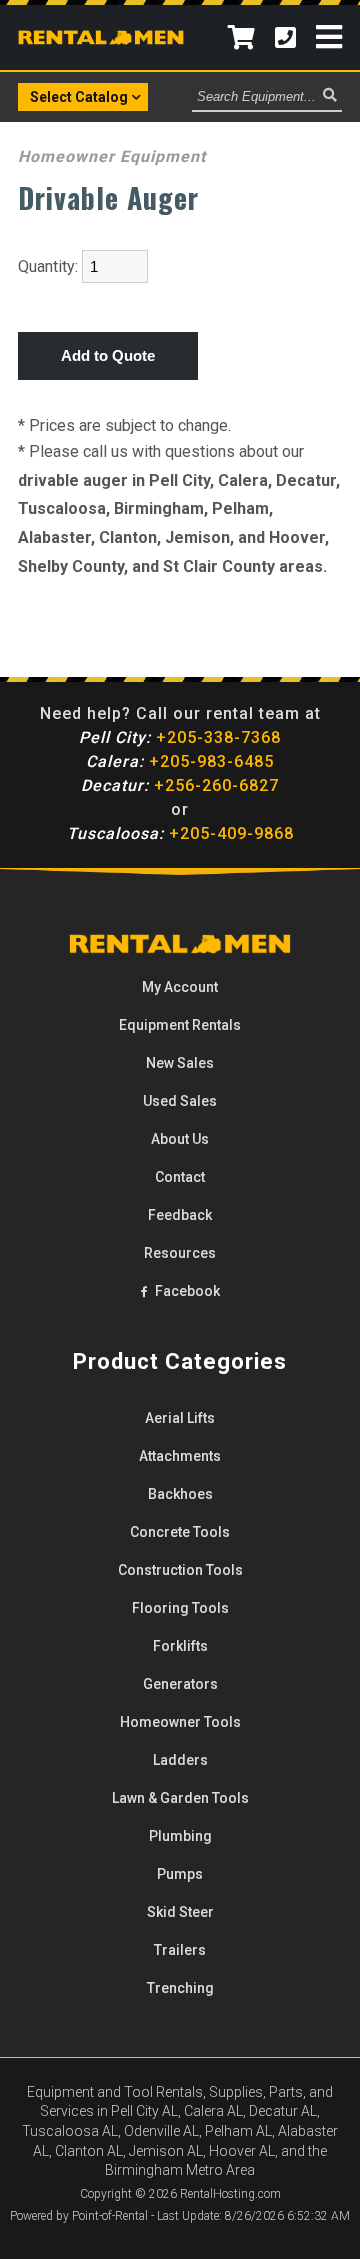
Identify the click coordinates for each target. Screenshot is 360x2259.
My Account (180, 987)
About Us (180, 1139)
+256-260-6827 (180, 785)
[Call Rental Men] (285, 37)
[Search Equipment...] (330, 96)
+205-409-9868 (180, 833)
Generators (180, 1684)
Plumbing (180, 1836)
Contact (180, 1177)
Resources (180, 1253)
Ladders (180, 1760)
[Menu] (329, 37)
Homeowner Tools (180, 1722)
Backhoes (180, 1494)
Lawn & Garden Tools (180, 1798)
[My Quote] (241, 37)
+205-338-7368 (180, 737)
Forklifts (180, 1646)
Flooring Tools (180, 1608)
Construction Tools (180, 1570)
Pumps (180, 1874)
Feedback (180, 1215)
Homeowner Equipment (112, 156)
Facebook (186, 1291)
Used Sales (180, 1101)
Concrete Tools (180, 1532)
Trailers (180, 1950)
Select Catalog (79, 97)
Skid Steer (180, 1912)
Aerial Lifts (180, 1418)
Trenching (180, 1988)
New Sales (180, 1063)
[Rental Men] (180, 949)
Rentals (180, 1025)
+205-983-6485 (180, 761)
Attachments (180, 1456)
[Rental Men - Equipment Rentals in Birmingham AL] (101, 38)
